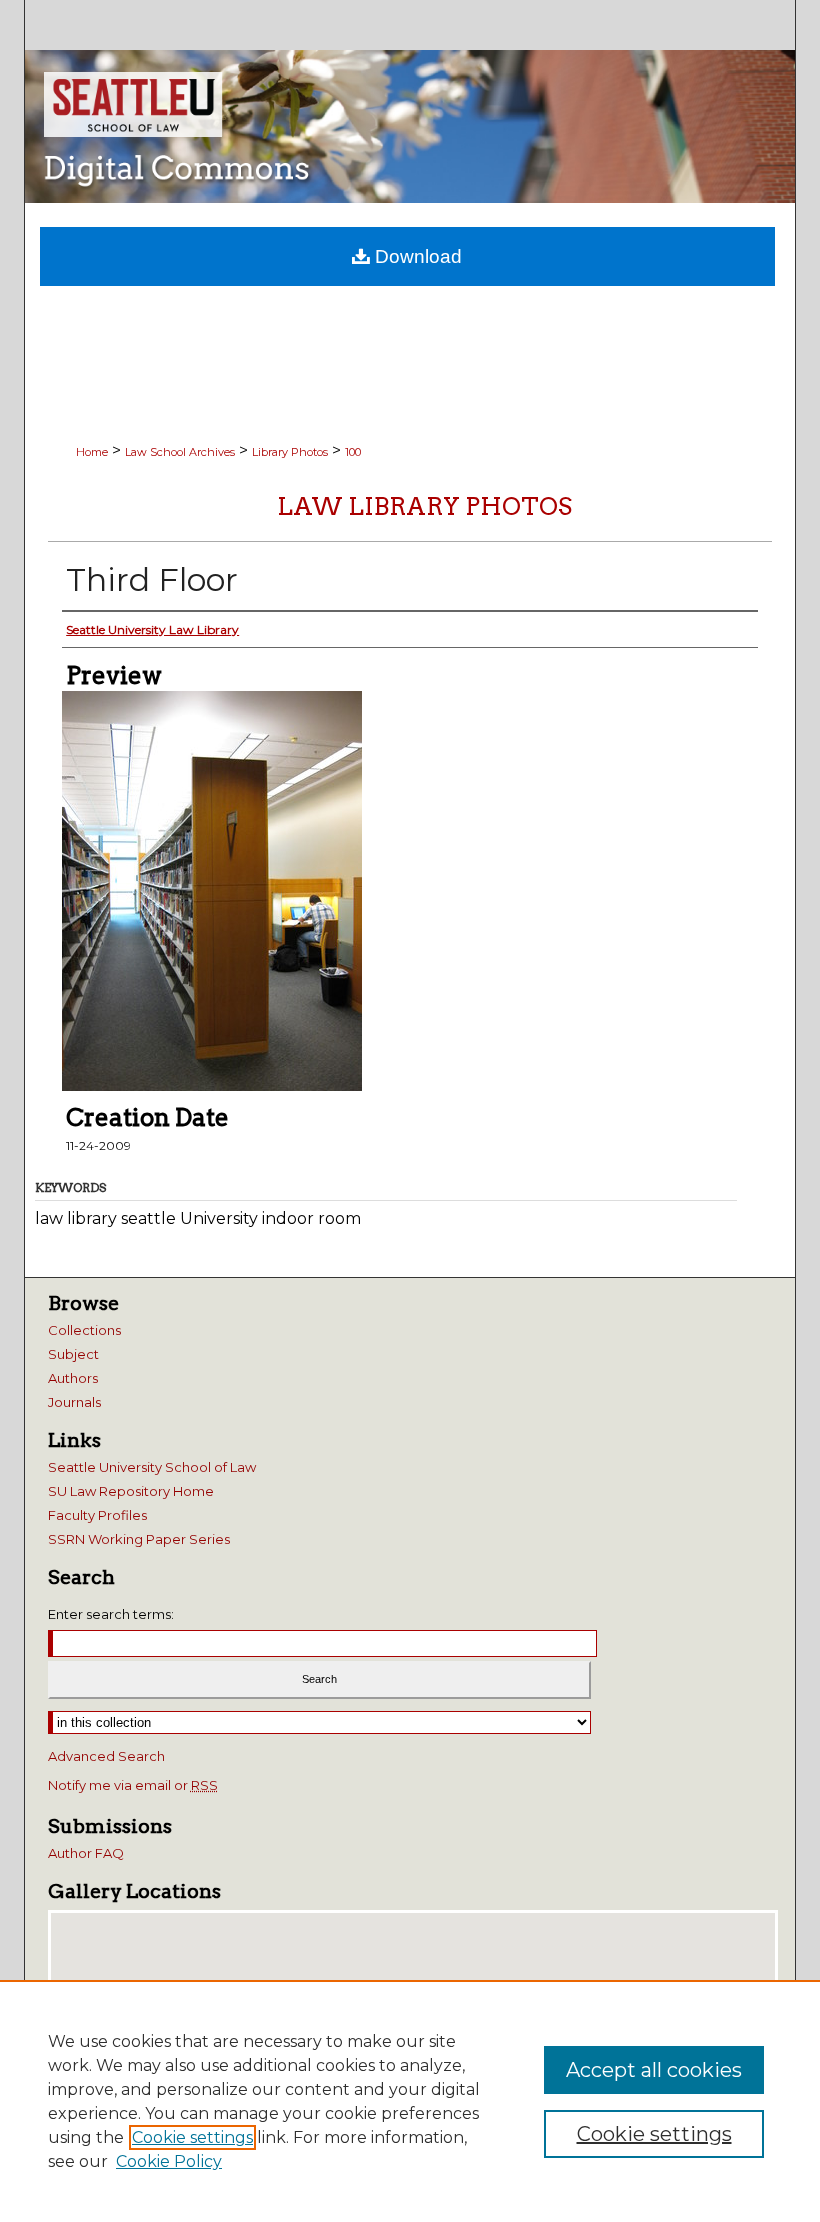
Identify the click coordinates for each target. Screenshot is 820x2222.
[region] (410, 2101)
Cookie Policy (169, 2161)
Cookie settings (192, 2137)
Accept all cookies (654, 2070)
